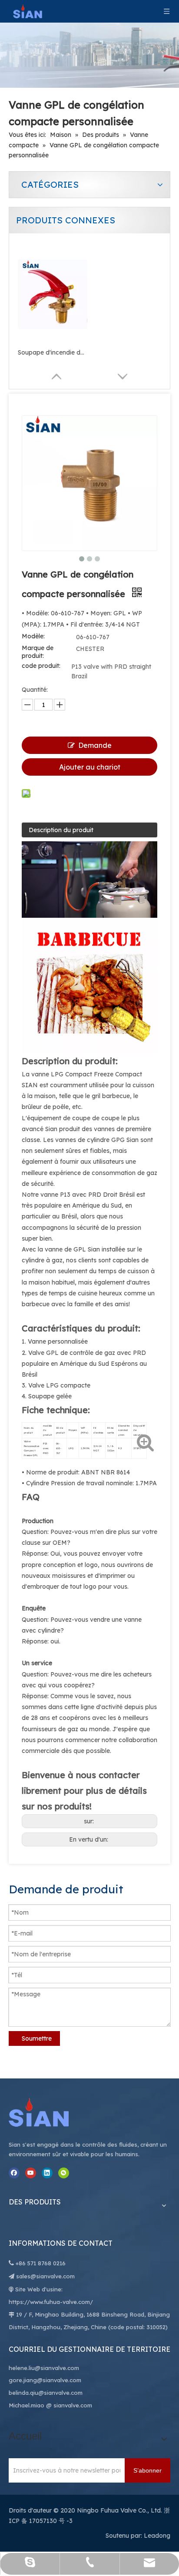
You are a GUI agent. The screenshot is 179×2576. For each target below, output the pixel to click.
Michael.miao (27, 2405)
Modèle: (33, 636)
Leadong (157, 2536)
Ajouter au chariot (90, 767)
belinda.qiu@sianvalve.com (46, 2393)
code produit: (41, 666)
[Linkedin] (47, 2173)
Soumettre (37, 2038)
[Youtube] (31, 2173)
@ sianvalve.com (69, 2405)
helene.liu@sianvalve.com (44, 2368)
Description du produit (61, 830)
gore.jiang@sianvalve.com (45, 2380)
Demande (95, 745)
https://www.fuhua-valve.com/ (51, 2302)
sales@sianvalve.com (45, 2276)
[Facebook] (14, 2173)
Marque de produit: (38, 652)
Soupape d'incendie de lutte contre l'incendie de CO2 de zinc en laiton (53, 352)
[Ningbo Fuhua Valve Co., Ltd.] (48, 2112)
